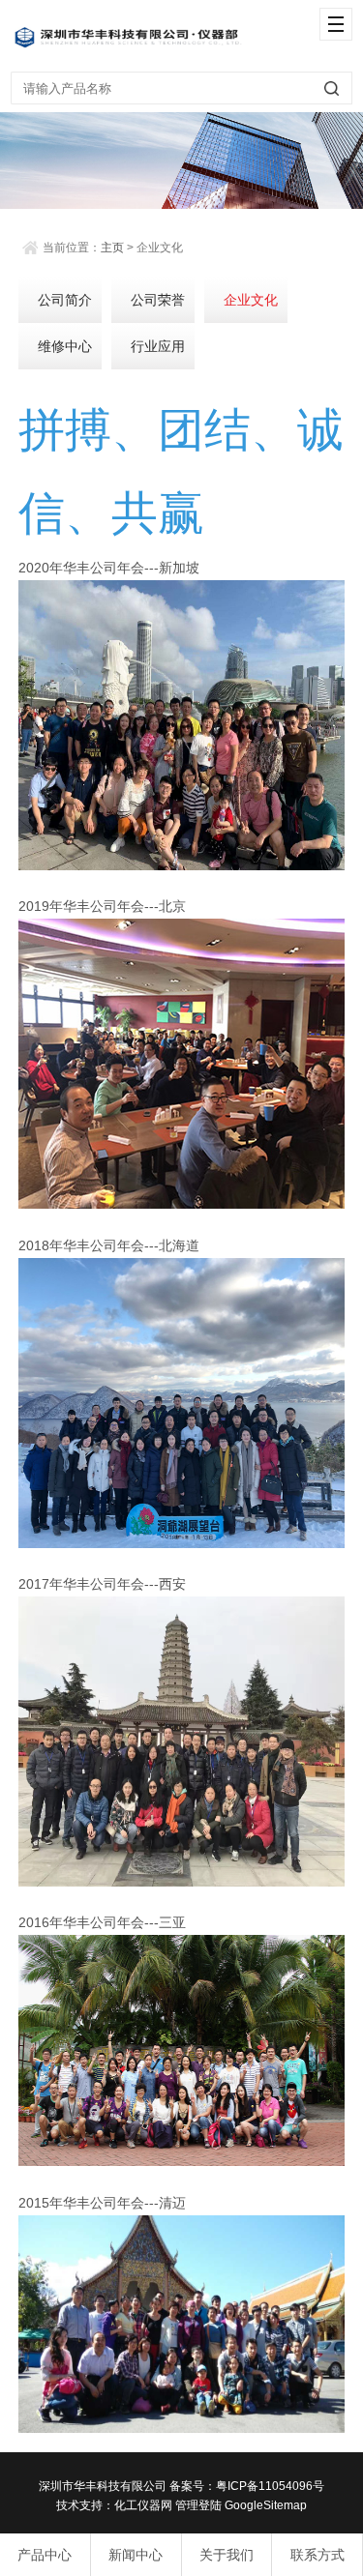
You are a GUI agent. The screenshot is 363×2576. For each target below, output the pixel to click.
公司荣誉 (158, 300)
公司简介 (65, 300)
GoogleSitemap (266, 2505)
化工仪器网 (143, 2505)
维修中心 (65, 346)
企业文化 (251, 300)
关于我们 (227, 2555)
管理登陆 (198, 2505)
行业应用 (158, 346)
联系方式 (318, 2555)
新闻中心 (136, 2555)
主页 (112, 248)
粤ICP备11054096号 (270, 2486)
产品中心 (45, 2555)
